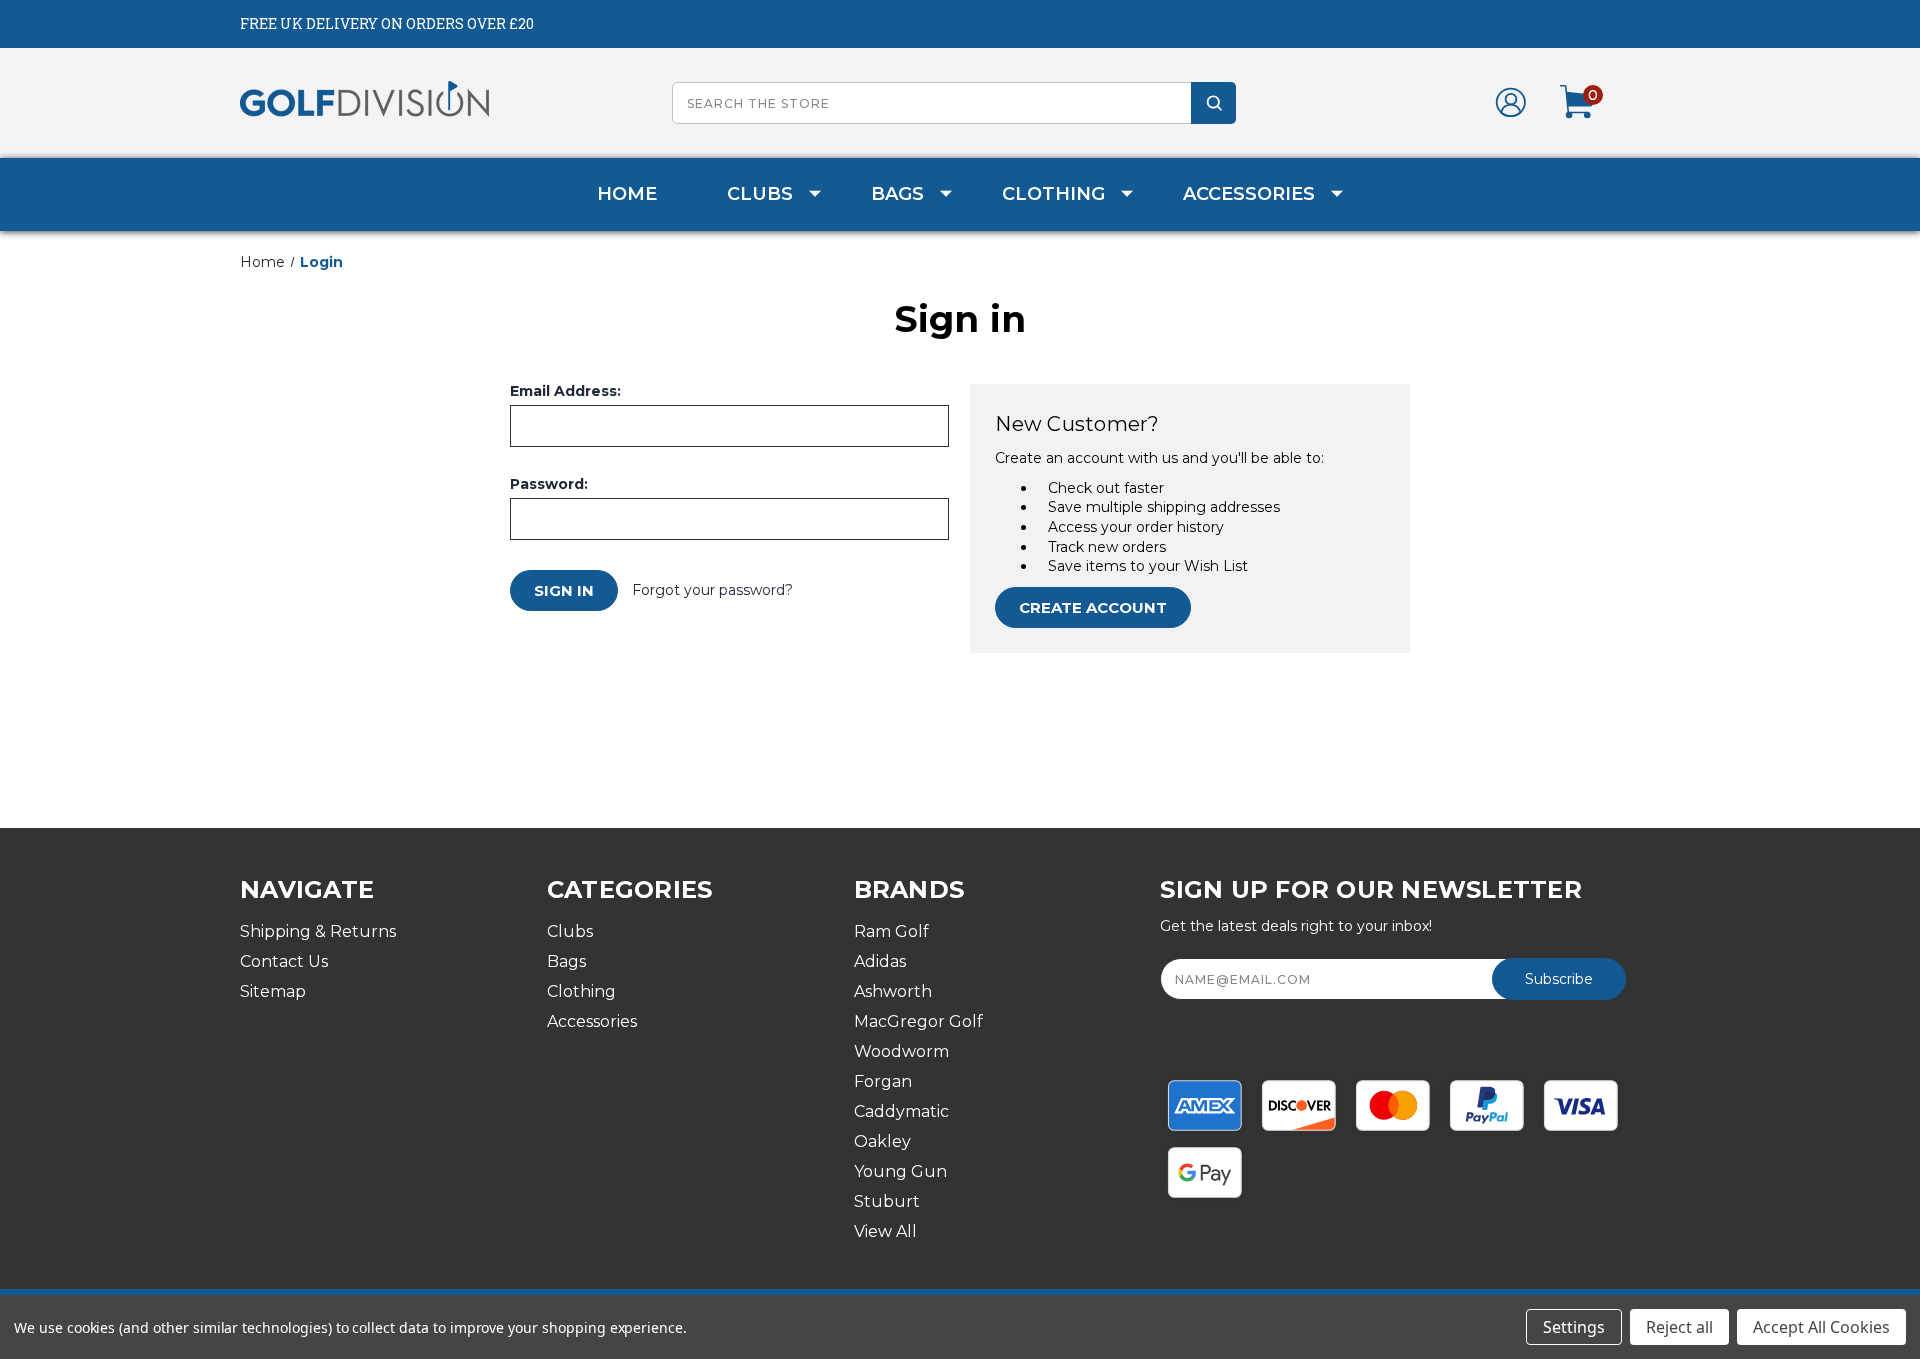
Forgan (883, 1081)
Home (627, 194)
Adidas (880, 961)
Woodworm (901, 1051)
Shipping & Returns (318, 931)
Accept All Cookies (1821, 1327)
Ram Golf (891, 931)
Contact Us (284, 961)
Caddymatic (901, 1111)
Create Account (1093, 607)
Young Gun (900, 1171)
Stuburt (887, 1201)
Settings (1574, 1327)
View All (885, 1231)
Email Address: (565, 391)
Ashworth (893, 991)
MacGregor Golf (918, 1021)
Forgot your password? (712, 590)
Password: (549, 484)
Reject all (1679, 1327)
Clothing (1053, 194)
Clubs (760, 194)
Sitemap (273, 991)
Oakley (882, 1141)
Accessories (1249, 194)
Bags (897, 194)
